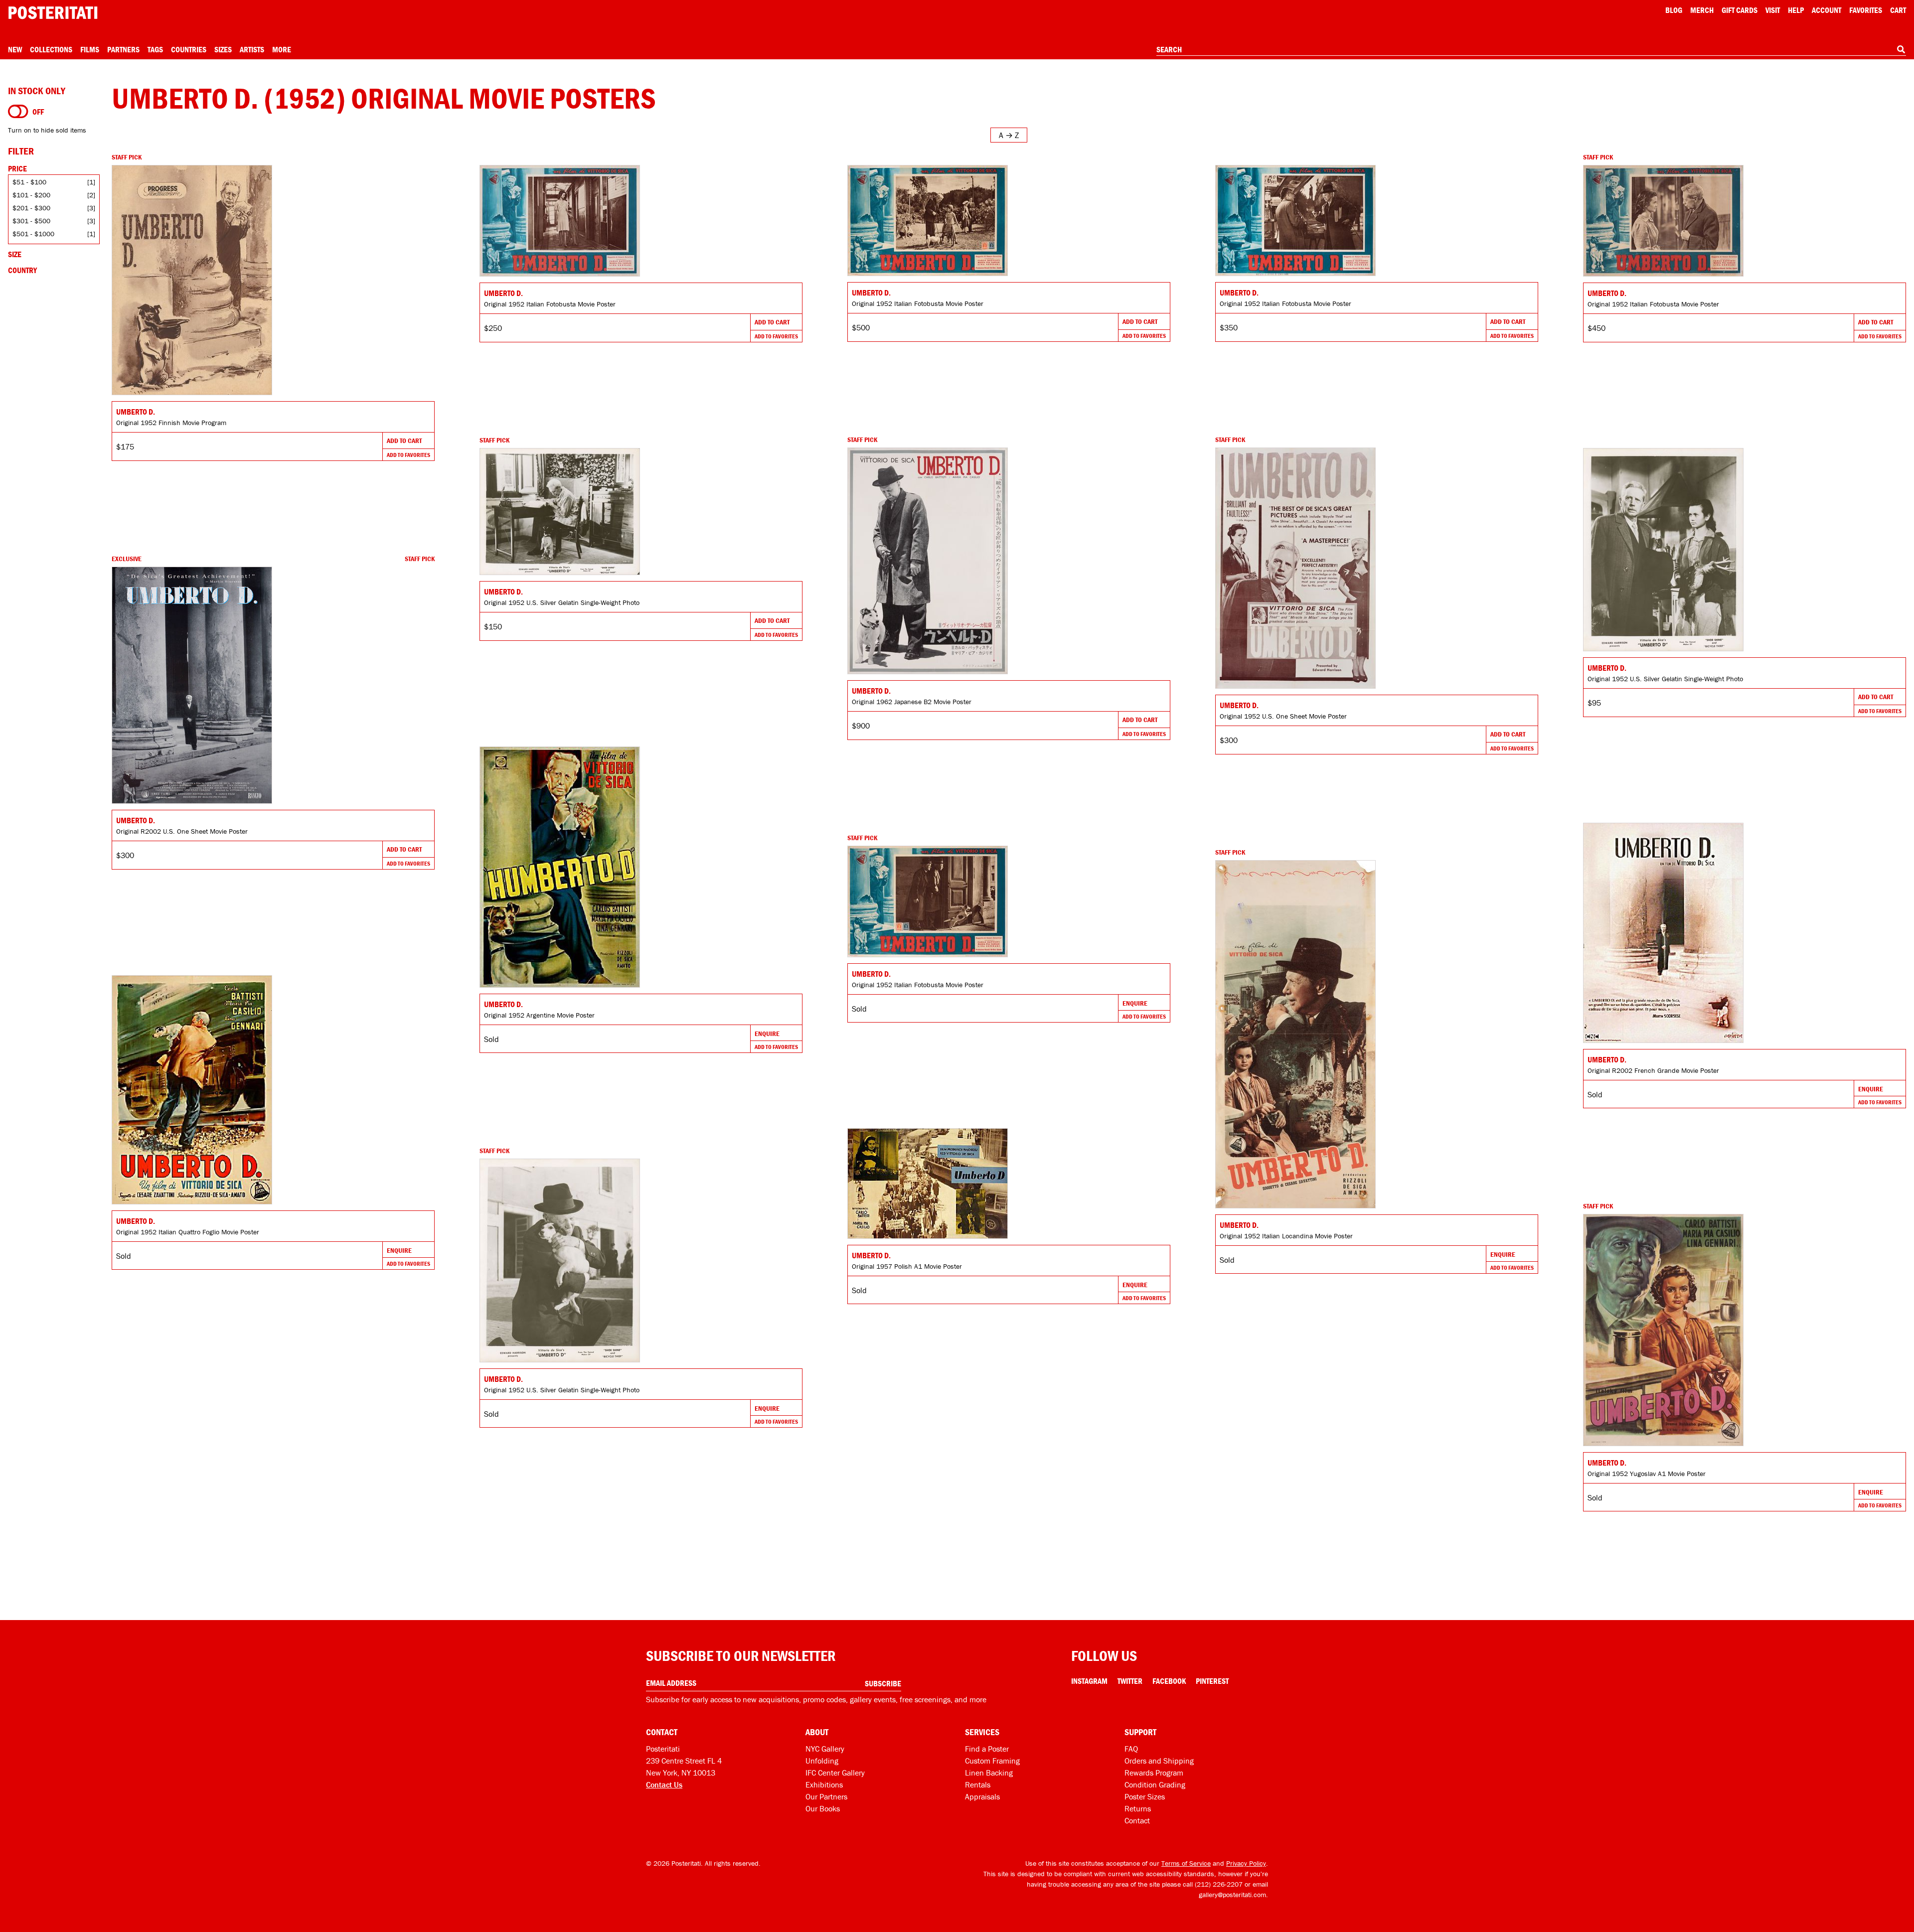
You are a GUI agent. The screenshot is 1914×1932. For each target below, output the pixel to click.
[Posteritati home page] (53, 13)
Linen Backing (989, 1773)
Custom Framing (992, 1761)
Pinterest (1212, 1681)
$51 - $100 (29, 182)
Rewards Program (1154, 1773)
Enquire (767, 1034)
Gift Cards (1740, 10)
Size (15, 254)
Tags (155, 49)
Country (22, 270)
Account (1827, 10)
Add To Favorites (408, 455)
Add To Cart (404, 441)
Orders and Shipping (1159, 1761)
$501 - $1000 (33, 234)
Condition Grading (1155, 1784)
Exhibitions (824, 1784)
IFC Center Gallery (835, 1773)
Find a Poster (987, 1749)
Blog (1674, 10)
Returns (1138, 1808)
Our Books (823, 1808)
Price (17, 168)
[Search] (1901, 49)
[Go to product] (273, 280)
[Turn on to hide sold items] (18, 112)
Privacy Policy (1246, 1863)
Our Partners (826, 1796)
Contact (1137, 1820)
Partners (123, 49)
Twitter (1130, 1681)
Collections (51, 49)
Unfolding (822, 1761)
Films (90, 49)
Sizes (223, 49)
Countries (189, 49)
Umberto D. (136, 412)
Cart (1898, 10)
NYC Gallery (825, 1749)
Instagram (1089, 1681)
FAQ (1131, 1749)
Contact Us (664, 1784)
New (15, 49)
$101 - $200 (31, 195)
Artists (252, 49)
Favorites (1866, 10)
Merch (1702, 10)
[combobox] (1531, 50)
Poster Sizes (1145, 1796)
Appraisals (982, 1796)
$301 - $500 (31, 221)
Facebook (1169, 1681)
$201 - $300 (31, 208)
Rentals (978, 1784)
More (282, 49)
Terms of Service (1186, 1863)
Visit (1773, 10)
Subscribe (883, 1683)
